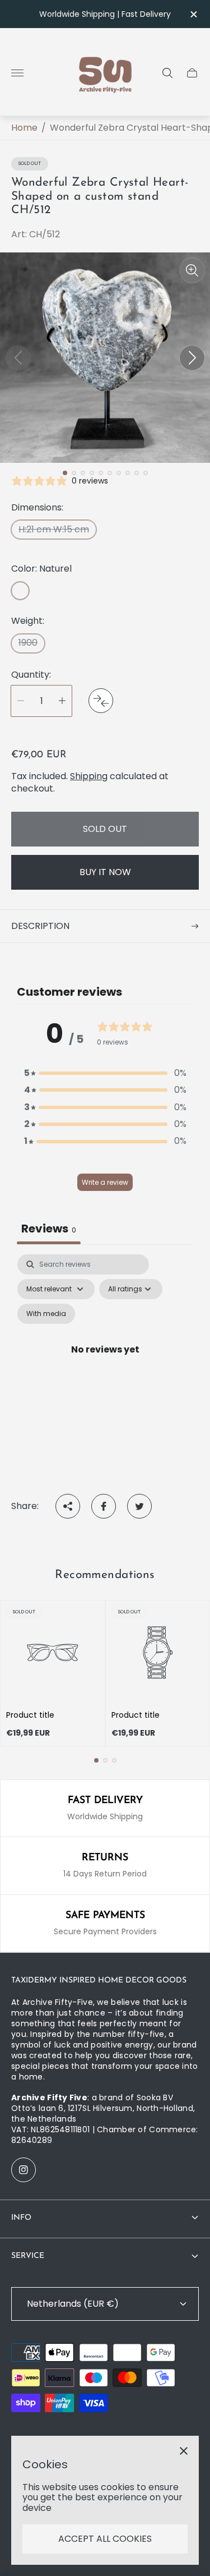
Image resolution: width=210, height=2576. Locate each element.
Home (24, 128)
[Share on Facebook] (104, 1506)
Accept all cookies (105, 2539)
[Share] (68, 1506)
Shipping (89, 776)
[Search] (167, 73)
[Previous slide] (18, 358)
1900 (28, 643)
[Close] (184, 2451)
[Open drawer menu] (17, 73)
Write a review (105, 1182)
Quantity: (31, 675)
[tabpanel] (105, 1363)
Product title (30, 1715)
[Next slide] (192, 358)
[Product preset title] (53, 1653)
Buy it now (105, 872)
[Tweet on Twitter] (139, 1506)
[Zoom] (192, 270)
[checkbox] (46, 1314)
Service (28, 2256)
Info (21, 2218)
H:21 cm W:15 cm (54, 529)
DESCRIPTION (40, 926)
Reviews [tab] (49, 1229)
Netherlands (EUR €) (73, 2304)
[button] (65, 473)
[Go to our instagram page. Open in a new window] (24, 2170)
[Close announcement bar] (193, 14)
